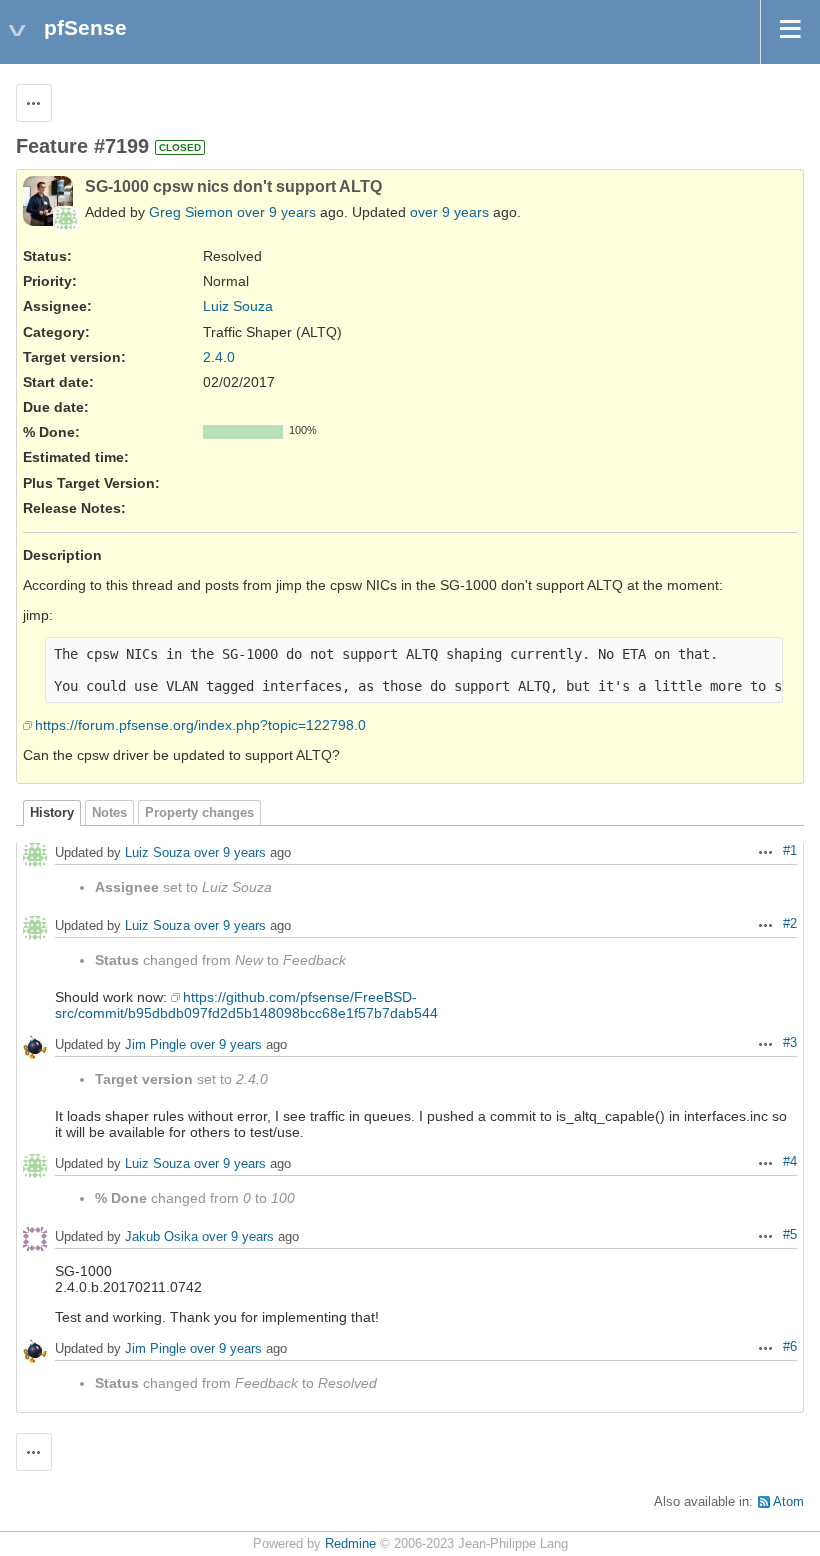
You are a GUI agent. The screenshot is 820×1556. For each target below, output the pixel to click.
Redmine (350, 1544)
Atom (788, 1502)
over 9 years (276, 212)
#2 (790, 924)
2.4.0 (219, 357)
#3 (790, 1043)
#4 (790, 1162)
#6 (790, 1347)
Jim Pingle (155, 1045)
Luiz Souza (238, 306)
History (52, 813)
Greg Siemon (191, 212)
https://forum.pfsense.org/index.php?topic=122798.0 (200, 725)
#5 (790, 1235)
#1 (790, 851)
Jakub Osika (161, 1237)
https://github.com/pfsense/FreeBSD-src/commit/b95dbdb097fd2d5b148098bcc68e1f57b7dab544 (246, 1005)
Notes (109, 813)
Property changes (199, 813)
